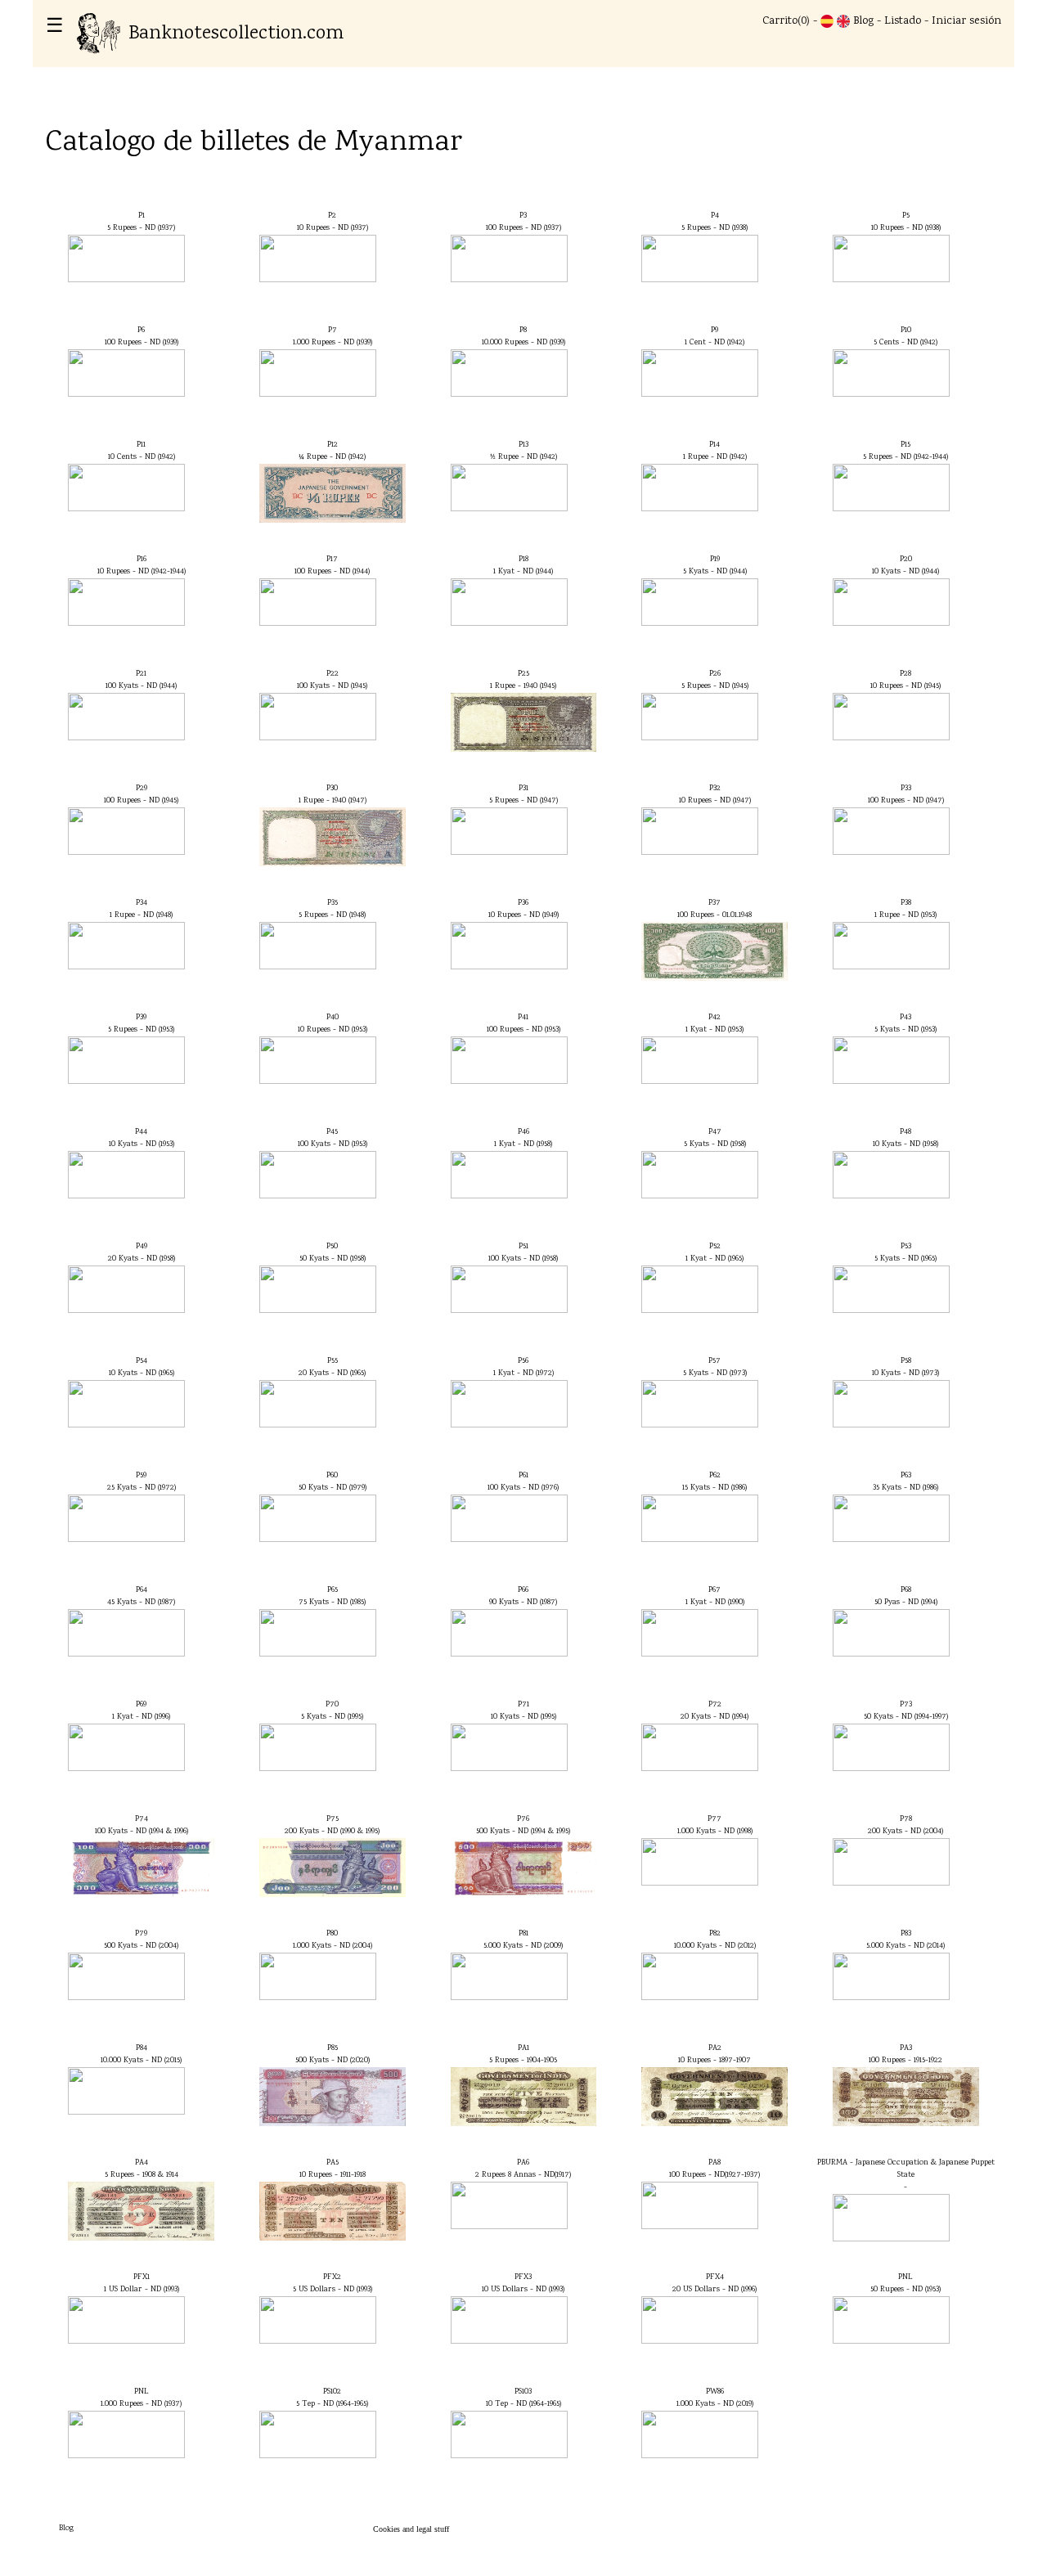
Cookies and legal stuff (411, 2529)
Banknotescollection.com (236, 34)
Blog (863, 21)
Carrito (780, 21)
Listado (903, 21)
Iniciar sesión (966, 21)
